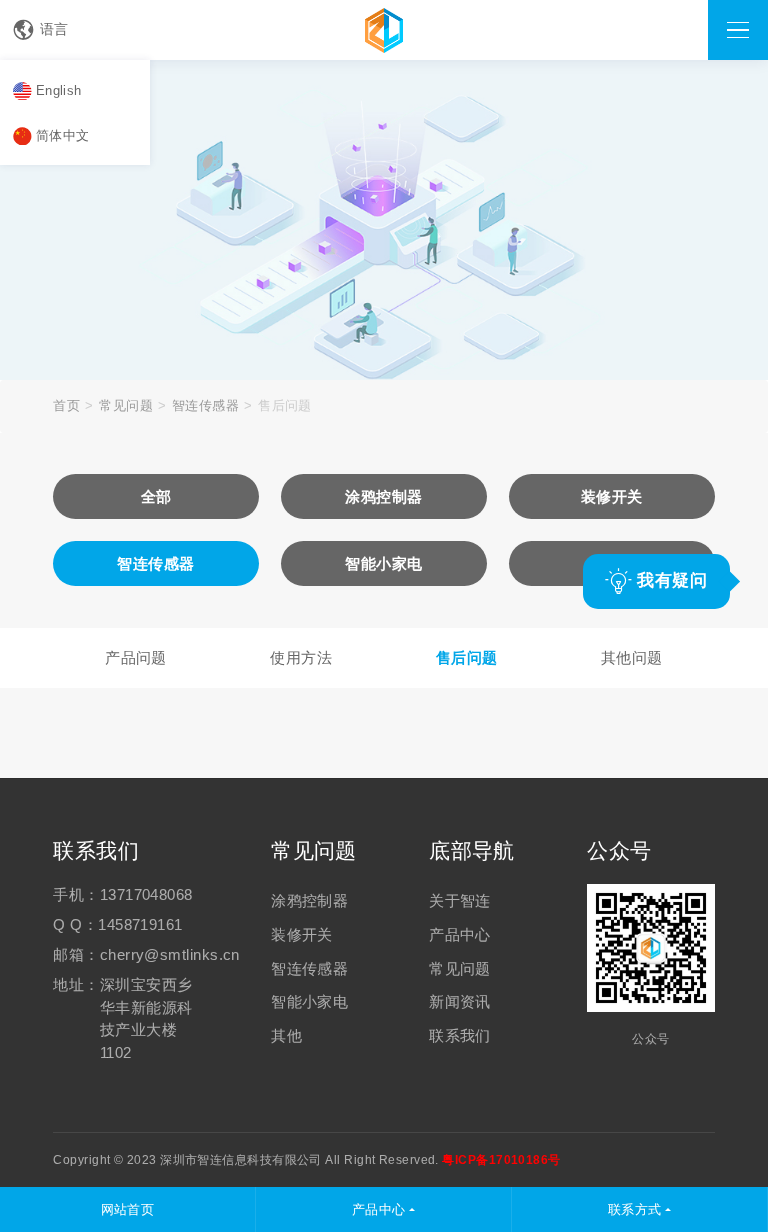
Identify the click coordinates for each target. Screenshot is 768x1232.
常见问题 (126, 405)
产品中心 (460, 934)
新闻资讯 (460, 1001)
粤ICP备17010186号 (501, 1160)
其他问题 (632, 657)
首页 (66, 405)
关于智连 (460, 900)
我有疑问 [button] (669, 580)
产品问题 (136, 657)
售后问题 (467, 657)
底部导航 (472, 850)
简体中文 (63, 135)
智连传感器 (205, 405)
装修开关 (302, 934)
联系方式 (635, 1209)
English (59, 90)
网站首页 (128, 1209)
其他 (286, 1035)
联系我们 (96, 850)
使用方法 (301, 657)
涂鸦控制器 (309, 900)
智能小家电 (309, 1001)
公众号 (619, 850)
